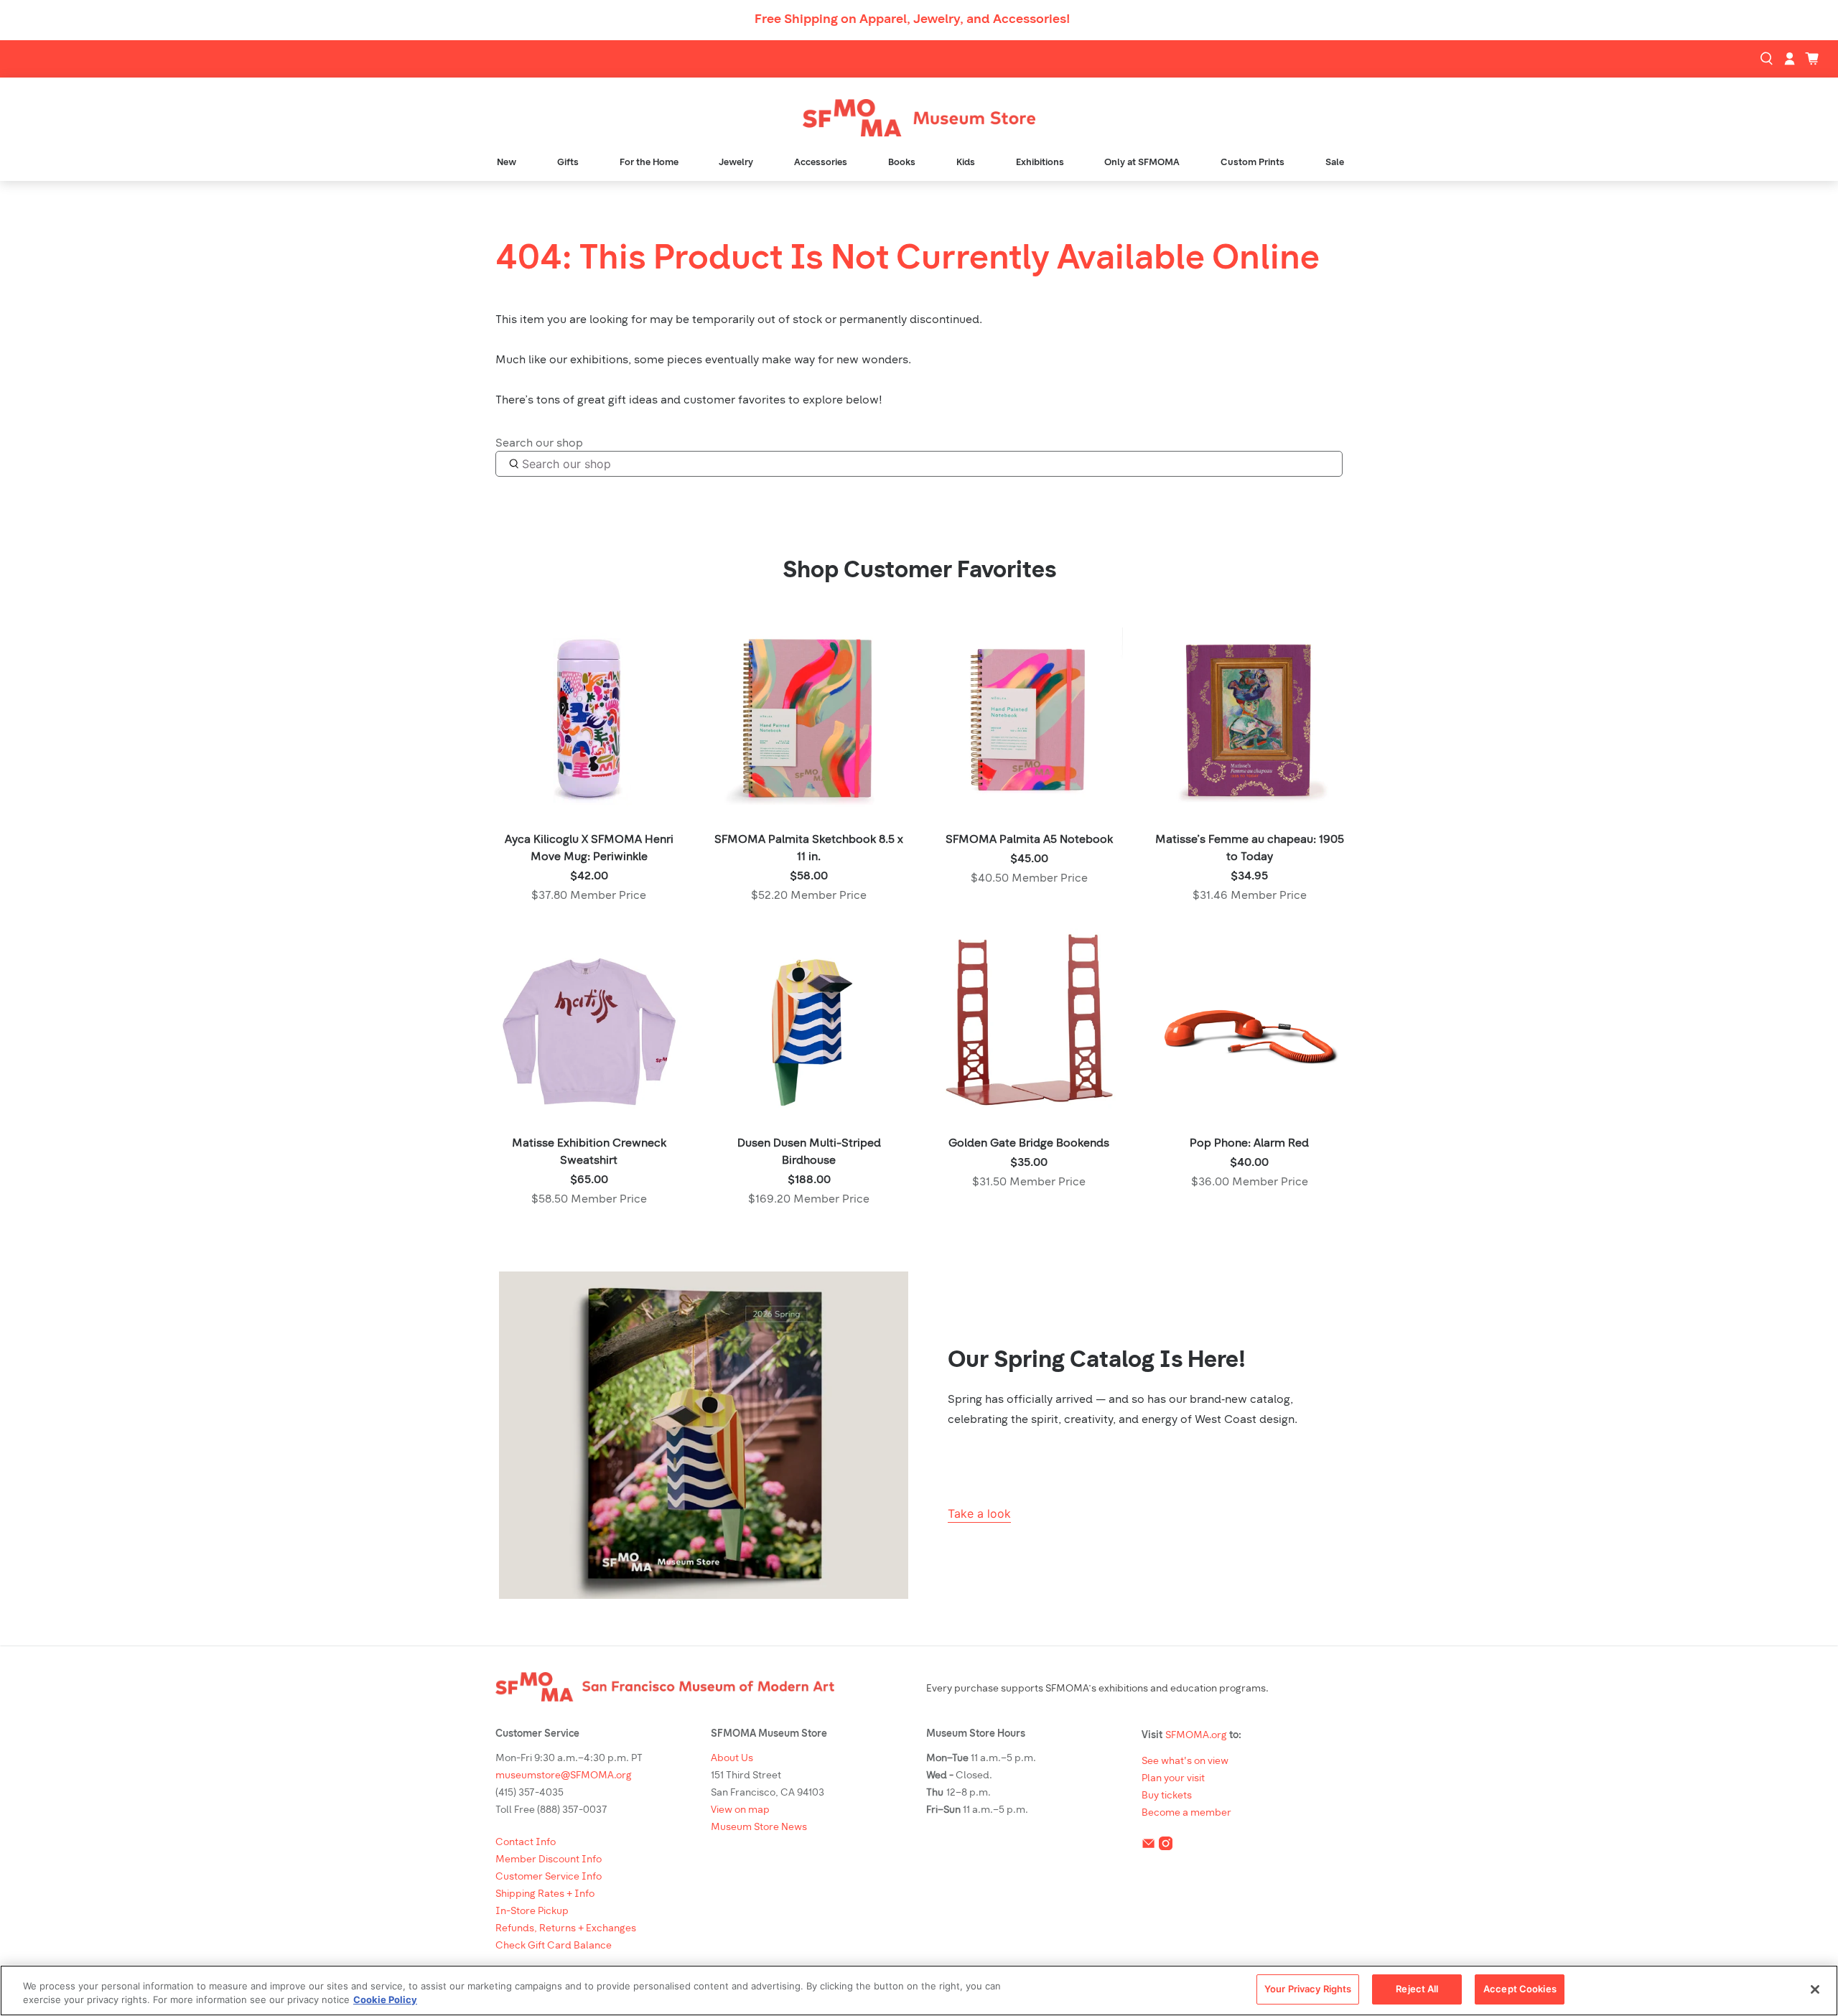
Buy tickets (1167, 1796)
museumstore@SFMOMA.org (564, 1776)
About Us (732, 1759)
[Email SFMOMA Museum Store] (1148, 1846)
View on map (740, 1810)
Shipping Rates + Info (545, 1894)
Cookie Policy (385, 2000)
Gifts (568, 163)
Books (902, 163)
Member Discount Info (549, 1860)
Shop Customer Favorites (919, 571)
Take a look (979, 1513)
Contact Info (526, 1843)
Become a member (1186, 1813)
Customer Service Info (549, 1877)
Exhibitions (1040, 163)
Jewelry (736, 163)
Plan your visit (1173, 1779)
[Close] (1815, 1989)
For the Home (649, 163)
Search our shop (539, 444)
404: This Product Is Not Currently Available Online (908, 260)
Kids (966, 163)
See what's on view (1185, 1761)
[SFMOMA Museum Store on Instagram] (1166, 1846)
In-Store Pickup (532, 1912)
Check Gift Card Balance (554, 1946)
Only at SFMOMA (1142, 163)
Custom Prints (1252, 163)
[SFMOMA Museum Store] (919, 118)
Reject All (1417, 1989)
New (507, 163)
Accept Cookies (1520, 1989)
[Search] (1768, 59)
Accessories (821, 163)
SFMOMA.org (1196, 1736)
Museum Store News (759, 1828)
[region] (919, 1991)
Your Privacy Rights (1308, 1989)
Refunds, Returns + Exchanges (566, 1929)
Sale (1335, 163)
